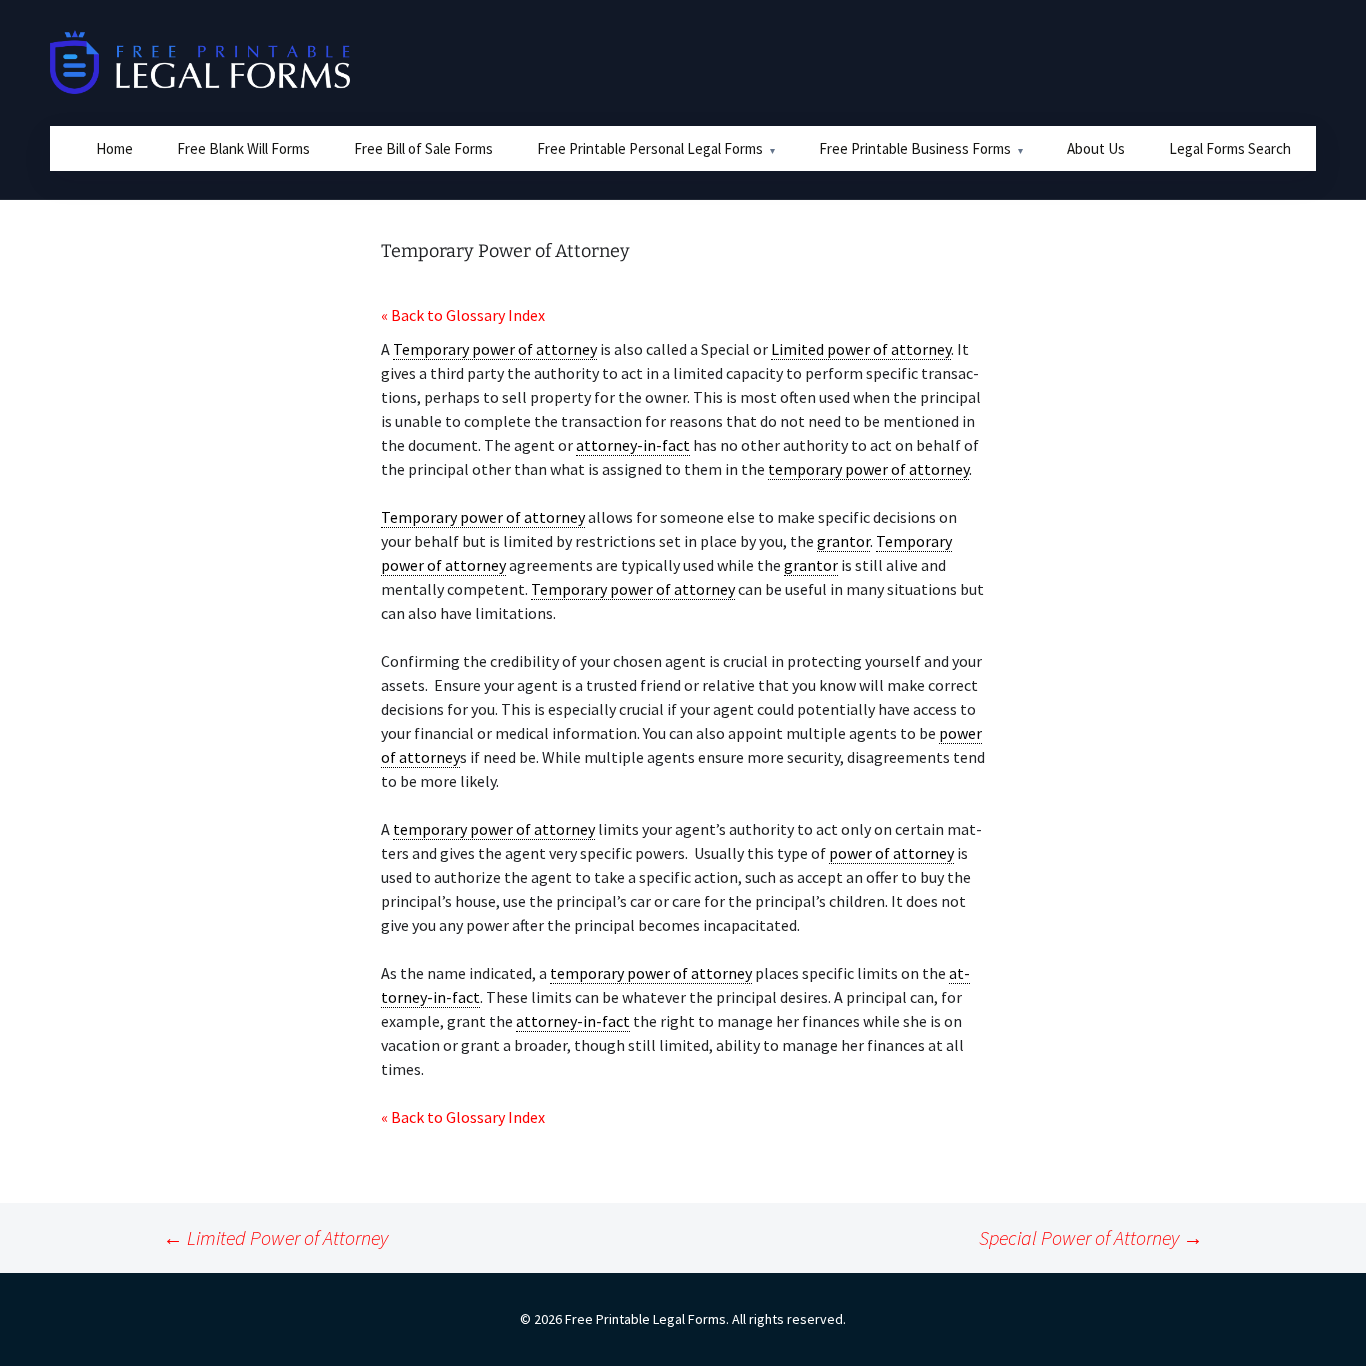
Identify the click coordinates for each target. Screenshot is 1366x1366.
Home (114, 148)
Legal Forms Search (1230, 148)
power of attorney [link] (891, 853)
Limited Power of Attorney (275, 1237)
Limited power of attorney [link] (861, 349)
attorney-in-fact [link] (633, 445)
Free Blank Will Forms (243, 148)
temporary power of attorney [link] (868, 469)
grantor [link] (843, 541)
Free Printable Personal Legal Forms (650, 148)
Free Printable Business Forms (915, 148)
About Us (1096, 148)
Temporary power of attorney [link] (495, 349)
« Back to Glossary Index (463, 315)
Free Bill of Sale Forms (423, 148)
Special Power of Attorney (1091, 1237)
